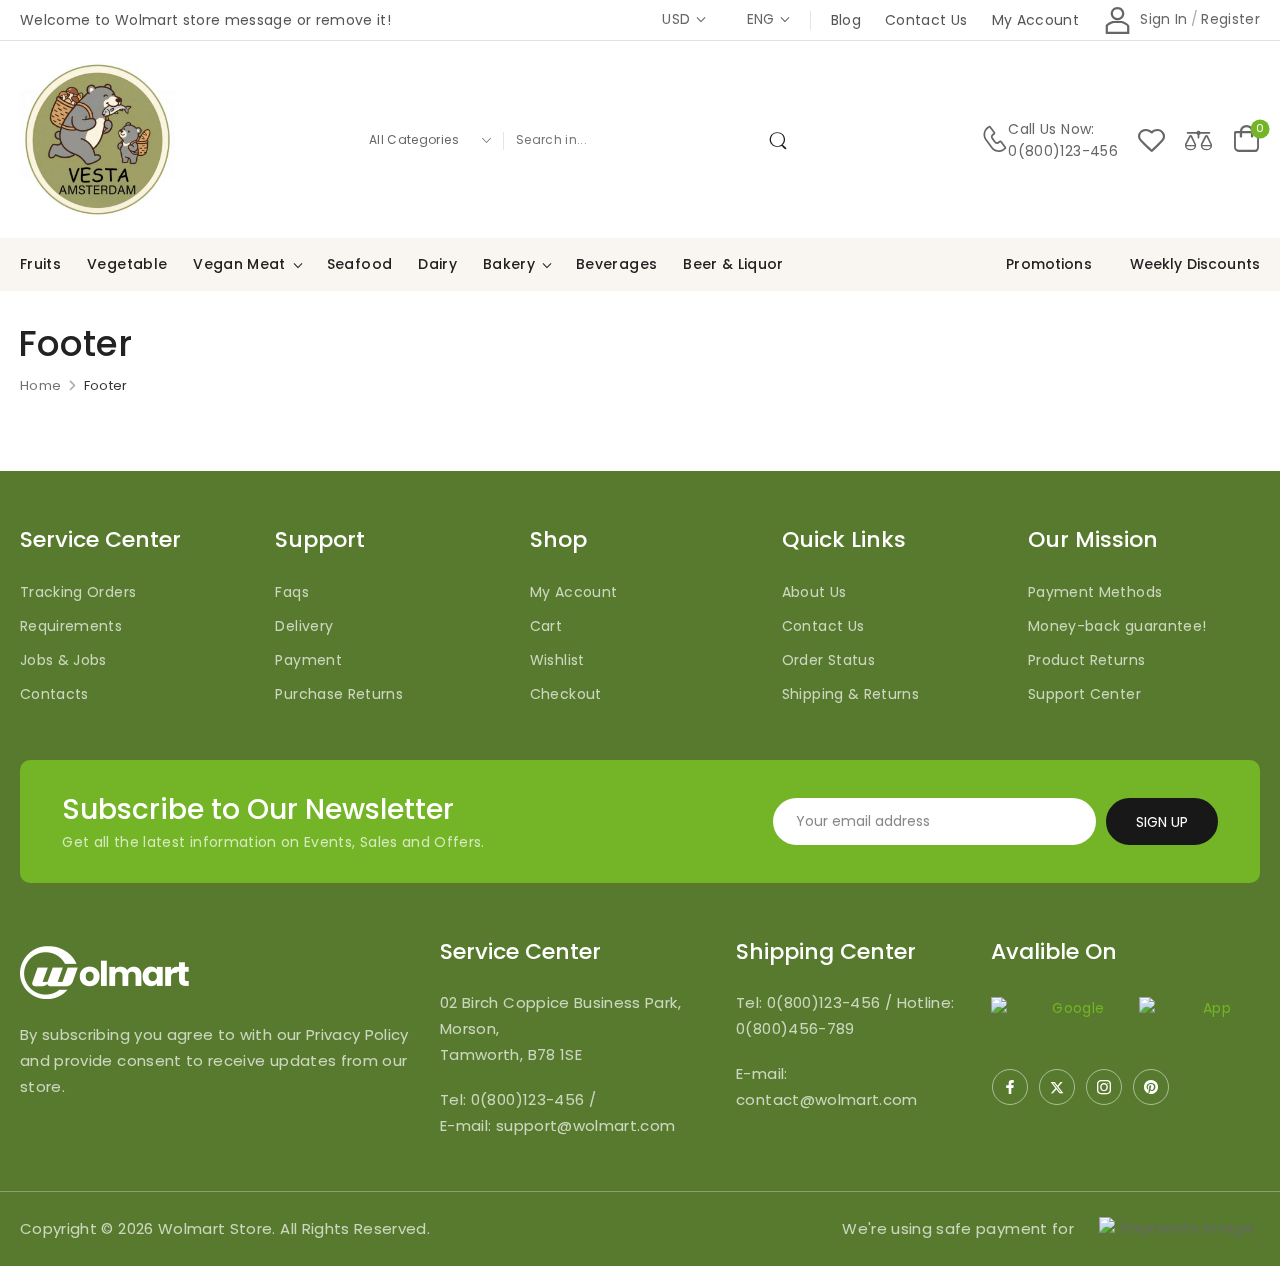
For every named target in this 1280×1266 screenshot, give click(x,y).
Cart (546, 626)
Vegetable (127, 264)
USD (676, 19)
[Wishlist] (1151, 139)
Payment (308, 660)
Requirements (71, 626)
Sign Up (1162, 822)
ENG (761, 19)
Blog (846, 20)
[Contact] (994, 139)
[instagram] (1104, 1087)
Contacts (54, 694)
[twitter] (1057, 1087)
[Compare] (1198, 139)
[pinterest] (1151, 1087)
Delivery (304, 626)
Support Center (1084, 694)
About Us (814, 592)
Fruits (40, 264)
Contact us (926, 20)
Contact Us (823, 626)
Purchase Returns (339, 694)
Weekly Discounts (1195, 264)
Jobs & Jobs (63, 660)
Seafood (359, 264)
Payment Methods (1095, 592)
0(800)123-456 (1063, 151)
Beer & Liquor (733, 264)
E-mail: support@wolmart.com (557, 1125)
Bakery (509, 264)
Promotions (1048, 264)
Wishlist (557, 660)
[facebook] (1010, 1087)
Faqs (291, 592)
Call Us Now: (1051, 129)
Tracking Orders (78, 592)
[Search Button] (782, 140)
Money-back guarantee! (1117, 626)
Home (40, 385)
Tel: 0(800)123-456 (514, 1099)
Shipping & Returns (850, 694)
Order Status (828, 660)
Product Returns (1086, 660)
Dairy (437, 264)
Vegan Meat (239, 264)
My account (1036, 20)
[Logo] (97, 139)
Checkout (566, 694)
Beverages (616, 264)
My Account (574, 592)
